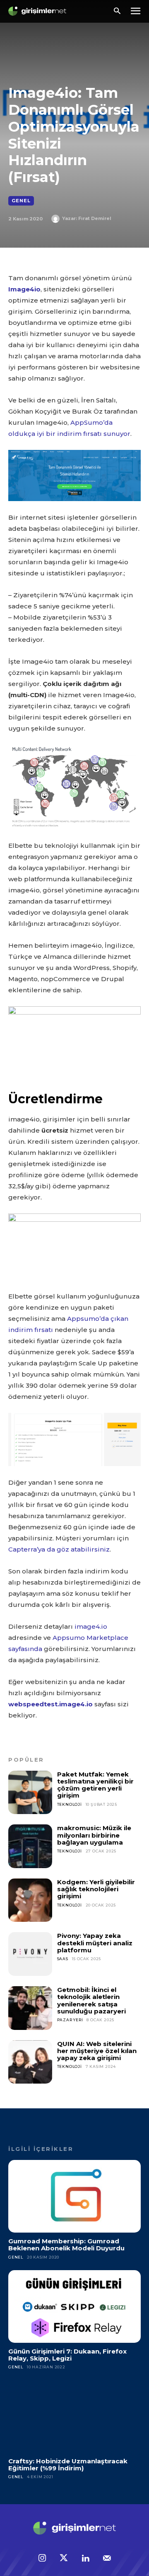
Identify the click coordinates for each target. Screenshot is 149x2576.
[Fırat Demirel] (57, 219)
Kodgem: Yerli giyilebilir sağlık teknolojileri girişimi (96, 1889)
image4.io (91, 1626)
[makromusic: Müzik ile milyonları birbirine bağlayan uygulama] (30, 1846)
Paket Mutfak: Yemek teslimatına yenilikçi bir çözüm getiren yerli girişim (95, 1785)
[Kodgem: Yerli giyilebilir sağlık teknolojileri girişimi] (30, 1900)
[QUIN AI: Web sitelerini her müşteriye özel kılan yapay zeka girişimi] (30, 2062)
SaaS (63, 1959)
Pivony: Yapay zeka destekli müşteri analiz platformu (95, 1943)
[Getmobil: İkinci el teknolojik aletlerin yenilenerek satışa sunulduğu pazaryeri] (30, 2008)
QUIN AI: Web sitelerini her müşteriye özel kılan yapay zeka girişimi (97, 2051)
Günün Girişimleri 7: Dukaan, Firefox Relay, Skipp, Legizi (67, 2355)
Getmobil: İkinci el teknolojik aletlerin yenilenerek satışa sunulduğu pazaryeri (91, 2000)
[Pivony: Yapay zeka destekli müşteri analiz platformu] (30, 1954)
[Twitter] (64, 2559)
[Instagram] (42, 2559)
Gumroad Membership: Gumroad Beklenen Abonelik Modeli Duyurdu (66, 2245)
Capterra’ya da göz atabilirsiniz (59, 1549)
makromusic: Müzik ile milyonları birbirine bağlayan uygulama (94, 1835)
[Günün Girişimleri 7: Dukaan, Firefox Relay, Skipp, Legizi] (74, 2306)
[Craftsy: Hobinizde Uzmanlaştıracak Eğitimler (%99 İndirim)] (74, 2416)
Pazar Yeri (70, 2020)
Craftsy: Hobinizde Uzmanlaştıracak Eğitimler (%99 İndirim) (68, 2465)
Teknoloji (70, 1804)
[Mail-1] (107, 2559)
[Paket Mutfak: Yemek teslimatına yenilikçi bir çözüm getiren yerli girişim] (30, 1793)
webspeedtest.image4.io (50, 1704)
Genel (21, 201)
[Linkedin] (85, 2559)
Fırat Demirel (95, 218)
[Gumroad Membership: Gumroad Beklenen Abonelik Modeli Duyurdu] (74, 2196)
